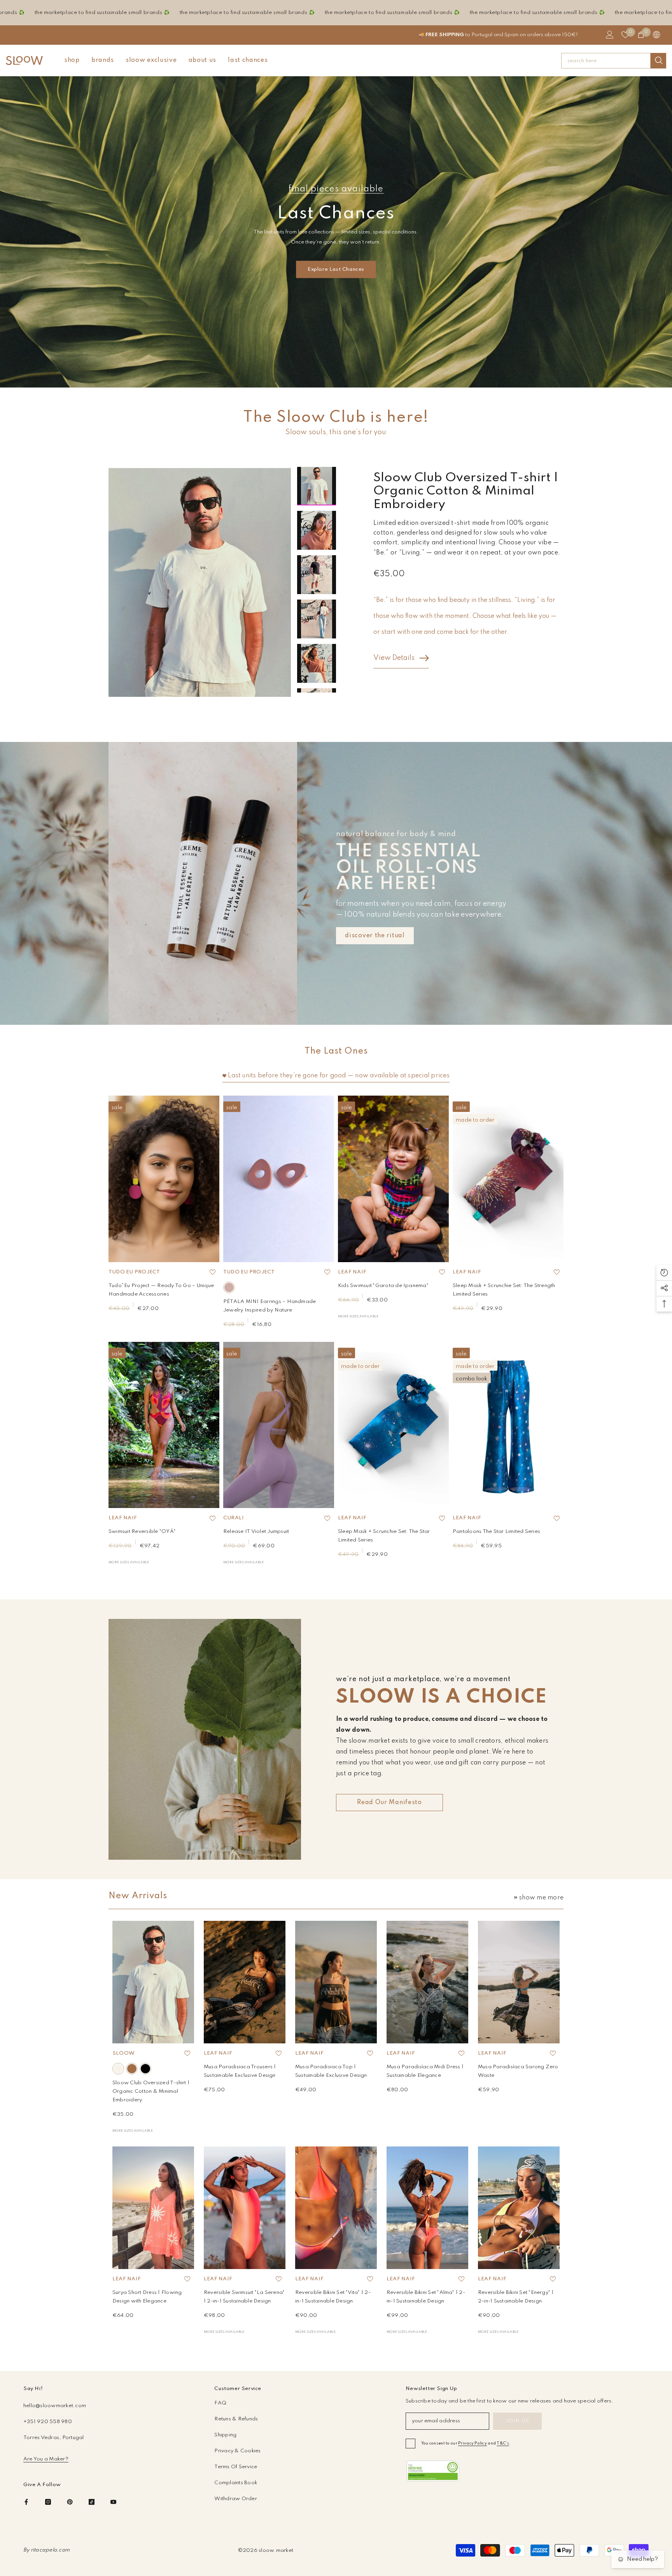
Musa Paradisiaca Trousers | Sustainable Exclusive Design (240, 2071)
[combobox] (606, 61)
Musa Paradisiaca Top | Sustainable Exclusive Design (331, 2071)
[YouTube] (113, 2502)
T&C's (503, 2443)
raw (118, 2069)
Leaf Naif (352, 1272)
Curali (234, 1518)
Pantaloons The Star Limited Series (496, 1532)
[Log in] (610, 35)
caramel (132, 2069)
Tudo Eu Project (134, 1272)
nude (229, 1287)
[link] (433, 2471)
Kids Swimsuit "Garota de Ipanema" (383, 1286)
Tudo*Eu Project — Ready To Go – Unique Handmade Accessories (161, 1290)
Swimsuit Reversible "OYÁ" (142, 1532)
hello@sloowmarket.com (55, 2406)
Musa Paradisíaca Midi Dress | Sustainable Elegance (425, 2071)
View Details (394, 658)
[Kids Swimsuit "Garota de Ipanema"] (393, 1179)
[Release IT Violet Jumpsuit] (279, 1425)
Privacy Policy (472, 2443)
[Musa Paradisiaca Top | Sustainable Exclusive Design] (336, 1982)
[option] (200, 582)
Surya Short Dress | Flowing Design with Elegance (147, 2297)
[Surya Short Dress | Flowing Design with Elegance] (153, 2208)
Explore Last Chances (336, 269)
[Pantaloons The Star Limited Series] (508, 1425)
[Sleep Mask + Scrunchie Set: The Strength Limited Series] (508, 1179)
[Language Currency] (656, 35)
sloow (123, 2053)
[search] (614, 61)
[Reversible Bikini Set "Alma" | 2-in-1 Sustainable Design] (427, 2208)
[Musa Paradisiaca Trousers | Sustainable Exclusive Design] (245, 1982)
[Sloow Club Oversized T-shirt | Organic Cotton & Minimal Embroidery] (153, 1982)
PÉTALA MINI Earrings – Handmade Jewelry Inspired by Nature (269, 1306)
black (145, 2069)
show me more (541, 1898)
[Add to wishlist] (212, 1272)
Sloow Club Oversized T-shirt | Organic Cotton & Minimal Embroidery (151, 2091)
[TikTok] (92, 2502)
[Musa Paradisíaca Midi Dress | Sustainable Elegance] (427, 1982)
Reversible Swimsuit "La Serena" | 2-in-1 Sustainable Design (244, 2297)
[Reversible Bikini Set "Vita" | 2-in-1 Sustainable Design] (336, 2208)
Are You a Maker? (46, 2459)
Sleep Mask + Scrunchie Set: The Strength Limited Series (504, 1290)
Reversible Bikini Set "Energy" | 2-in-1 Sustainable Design (516, 2297)
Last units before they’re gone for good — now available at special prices (339, 1076)
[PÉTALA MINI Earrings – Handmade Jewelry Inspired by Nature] (279, 1179)
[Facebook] (26, 2502)
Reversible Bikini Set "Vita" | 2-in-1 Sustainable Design (333, 2297)
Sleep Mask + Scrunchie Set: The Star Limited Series (384, 1536)
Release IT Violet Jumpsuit (256, 1532)
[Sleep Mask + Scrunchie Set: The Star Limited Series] (393, 1425)
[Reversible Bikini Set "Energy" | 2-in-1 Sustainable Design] (519, 2208)
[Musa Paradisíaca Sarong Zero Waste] (519, 1982)
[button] (317, 459)
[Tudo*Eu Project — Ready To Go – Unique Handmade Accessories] (164, 1179)
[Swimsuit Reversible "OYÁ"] (164, 1425)
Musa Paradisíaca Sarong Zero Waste (518, 2071)
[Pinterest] (70, 2502)
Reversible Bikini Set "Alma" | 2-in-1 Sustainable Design (426, 2297)
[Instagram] (48, 2502)
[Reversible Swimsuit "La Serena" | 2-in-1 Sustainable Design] (245, 2208)
